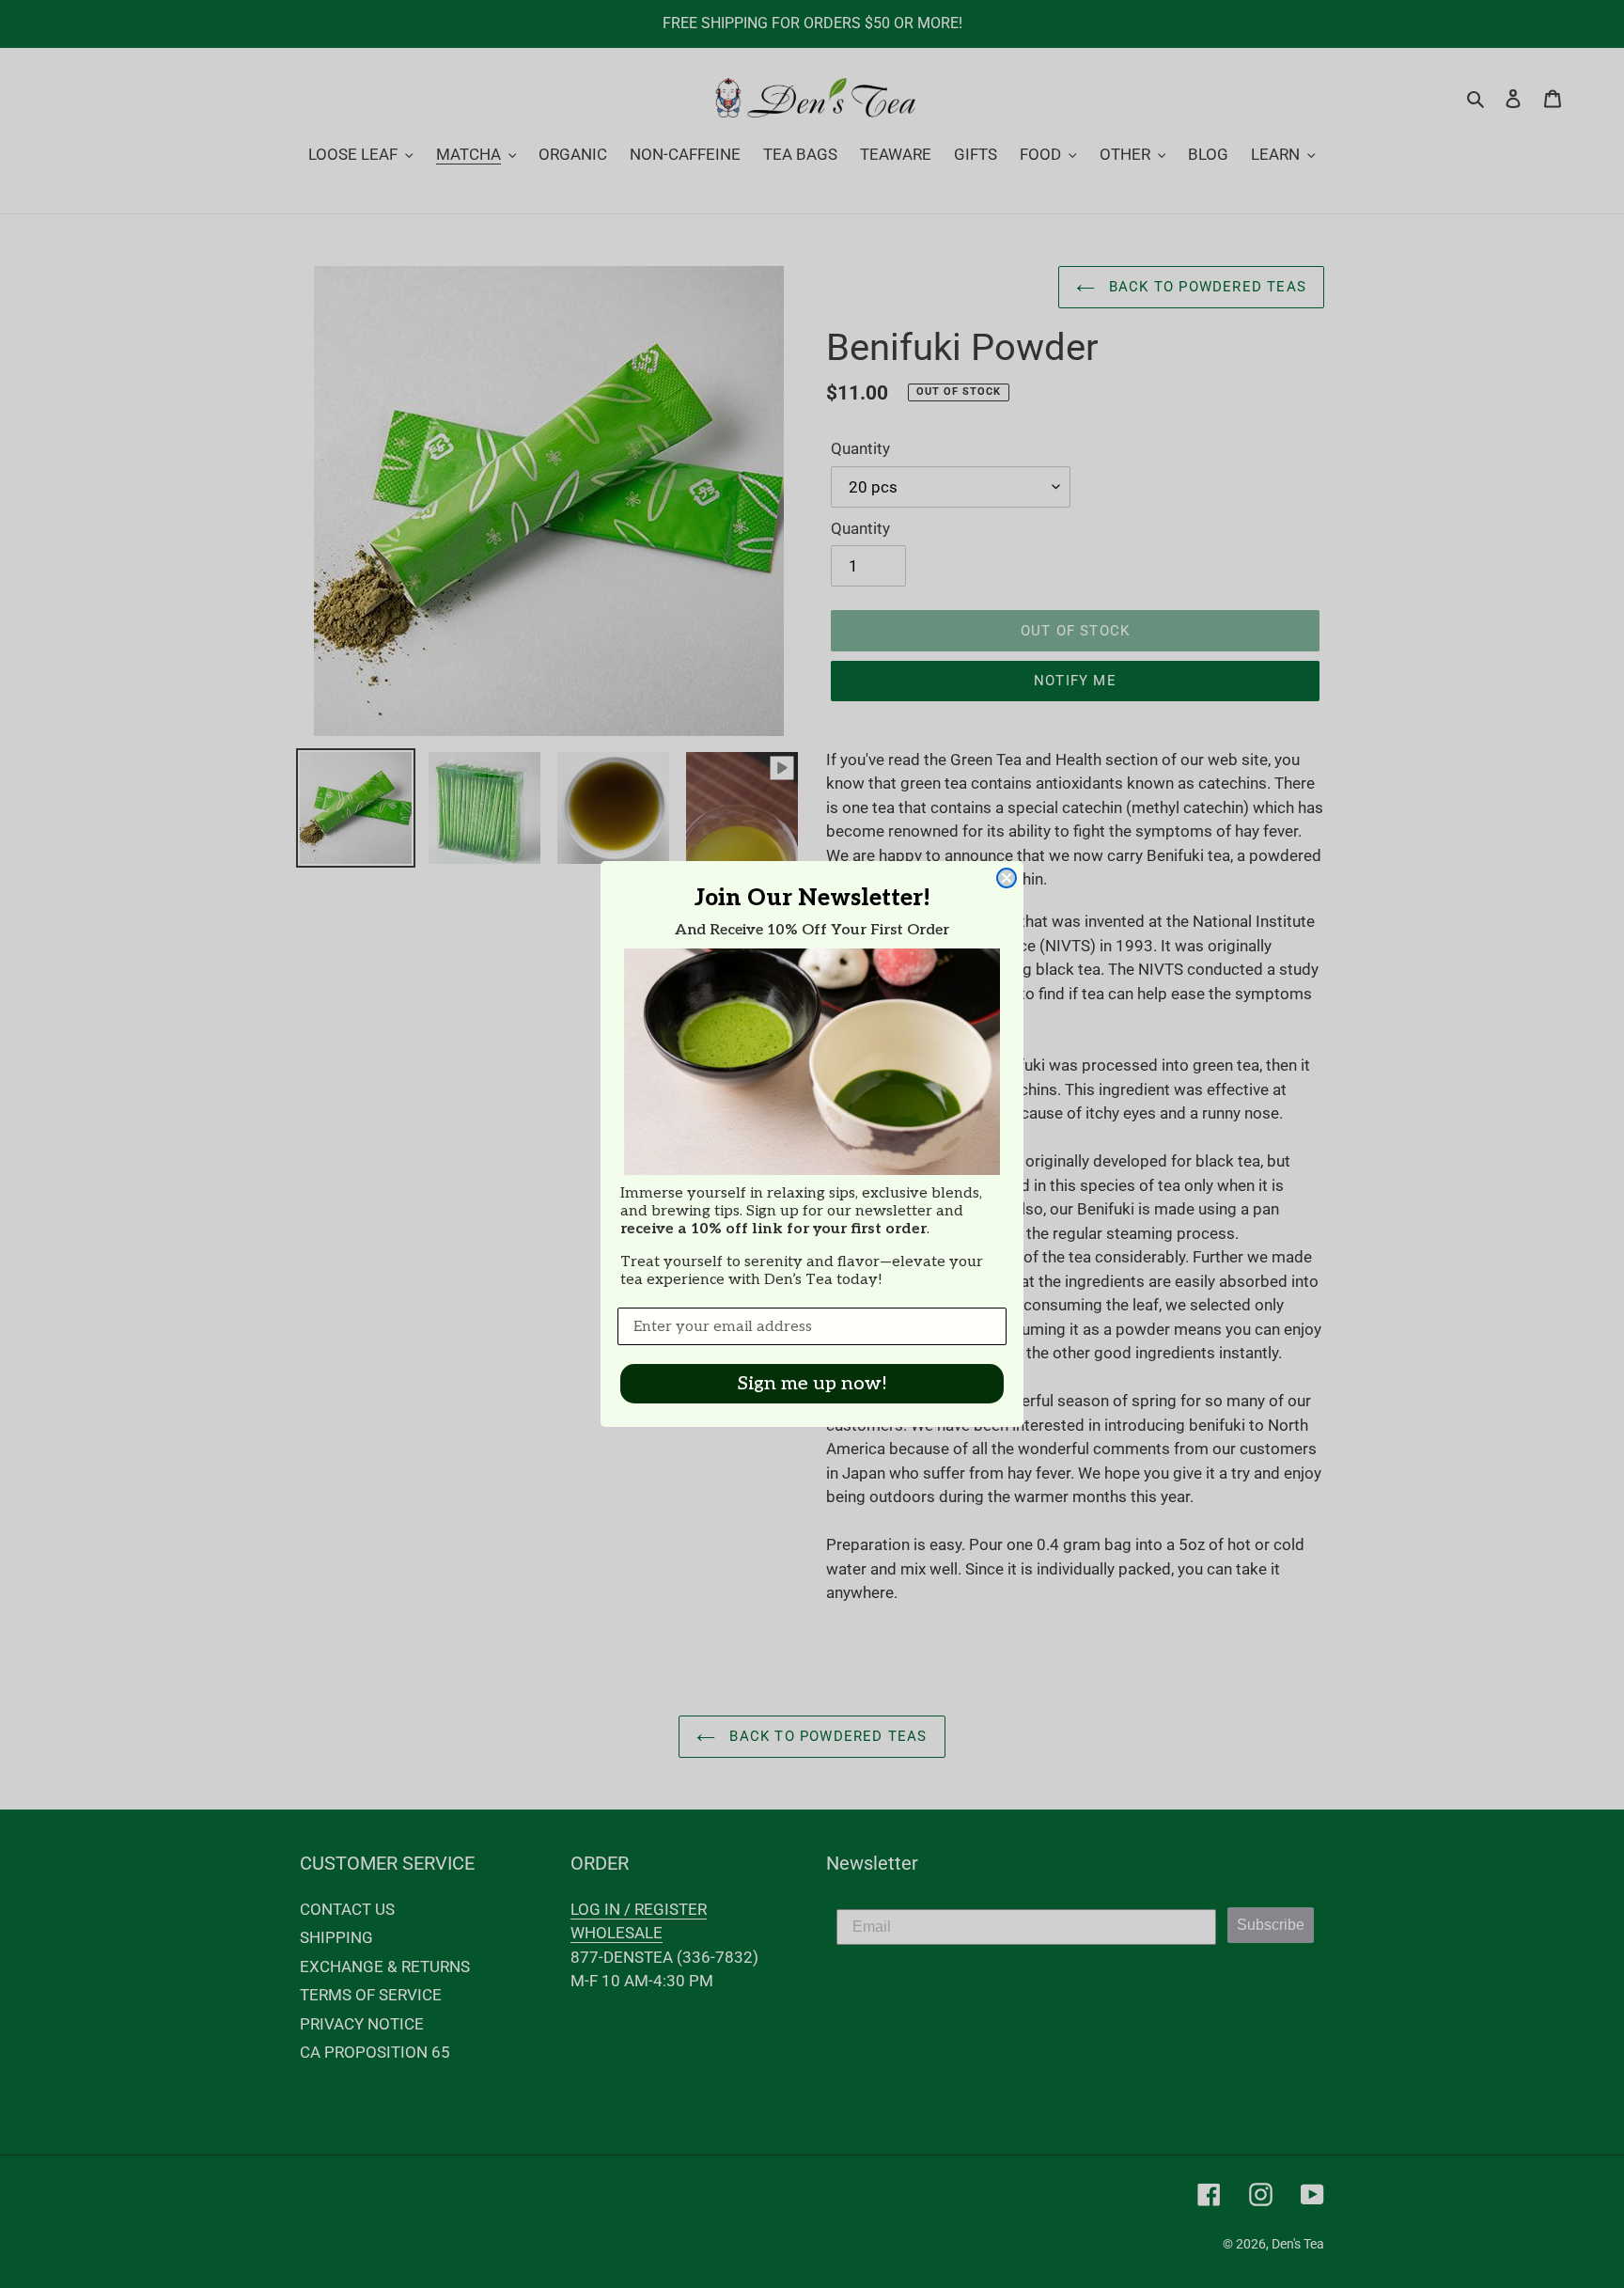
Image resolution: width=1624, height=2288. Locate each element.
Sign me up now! (812, 1384)
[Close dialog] (1007, 878)
